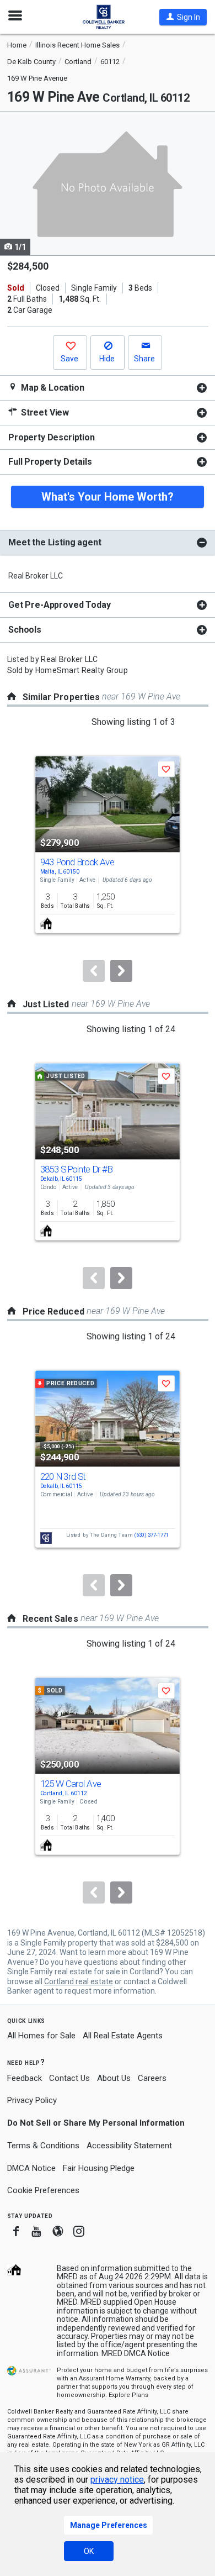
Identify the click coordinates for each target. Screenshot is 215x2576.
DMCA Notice (31, 2168)
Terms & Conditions (43, 2146)
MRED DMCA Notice (136, 2353)
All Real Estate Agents (123, 2036)
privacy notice (117, 2480)
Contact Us (69, 2078)
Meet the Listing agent (55, 542)
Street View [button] (44, 412)
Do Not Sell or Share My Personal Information (96, 2123)
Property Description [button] (52, 437)
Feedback (25, 2078)
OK (89, 2551)
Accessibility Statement (129, 2146)
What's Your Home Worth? (108, 497)
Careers (152, 2078)
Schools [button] (25, 630)
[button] (183, 17)
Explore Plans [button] (128, 2395)
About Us (114, 2078)
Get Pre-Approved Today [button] (59, 605)
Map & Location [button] (52, 388)
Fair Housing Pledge (99, 2168)
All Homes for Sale (41, 2036)
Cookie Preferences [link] (43, 2190)
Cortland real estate (79, 1981)
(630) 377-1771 (151, 1535)
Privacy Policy (32, 2100)
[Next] (121, 971)
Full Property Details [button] (50, 462)
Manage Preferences (109, 2525)
